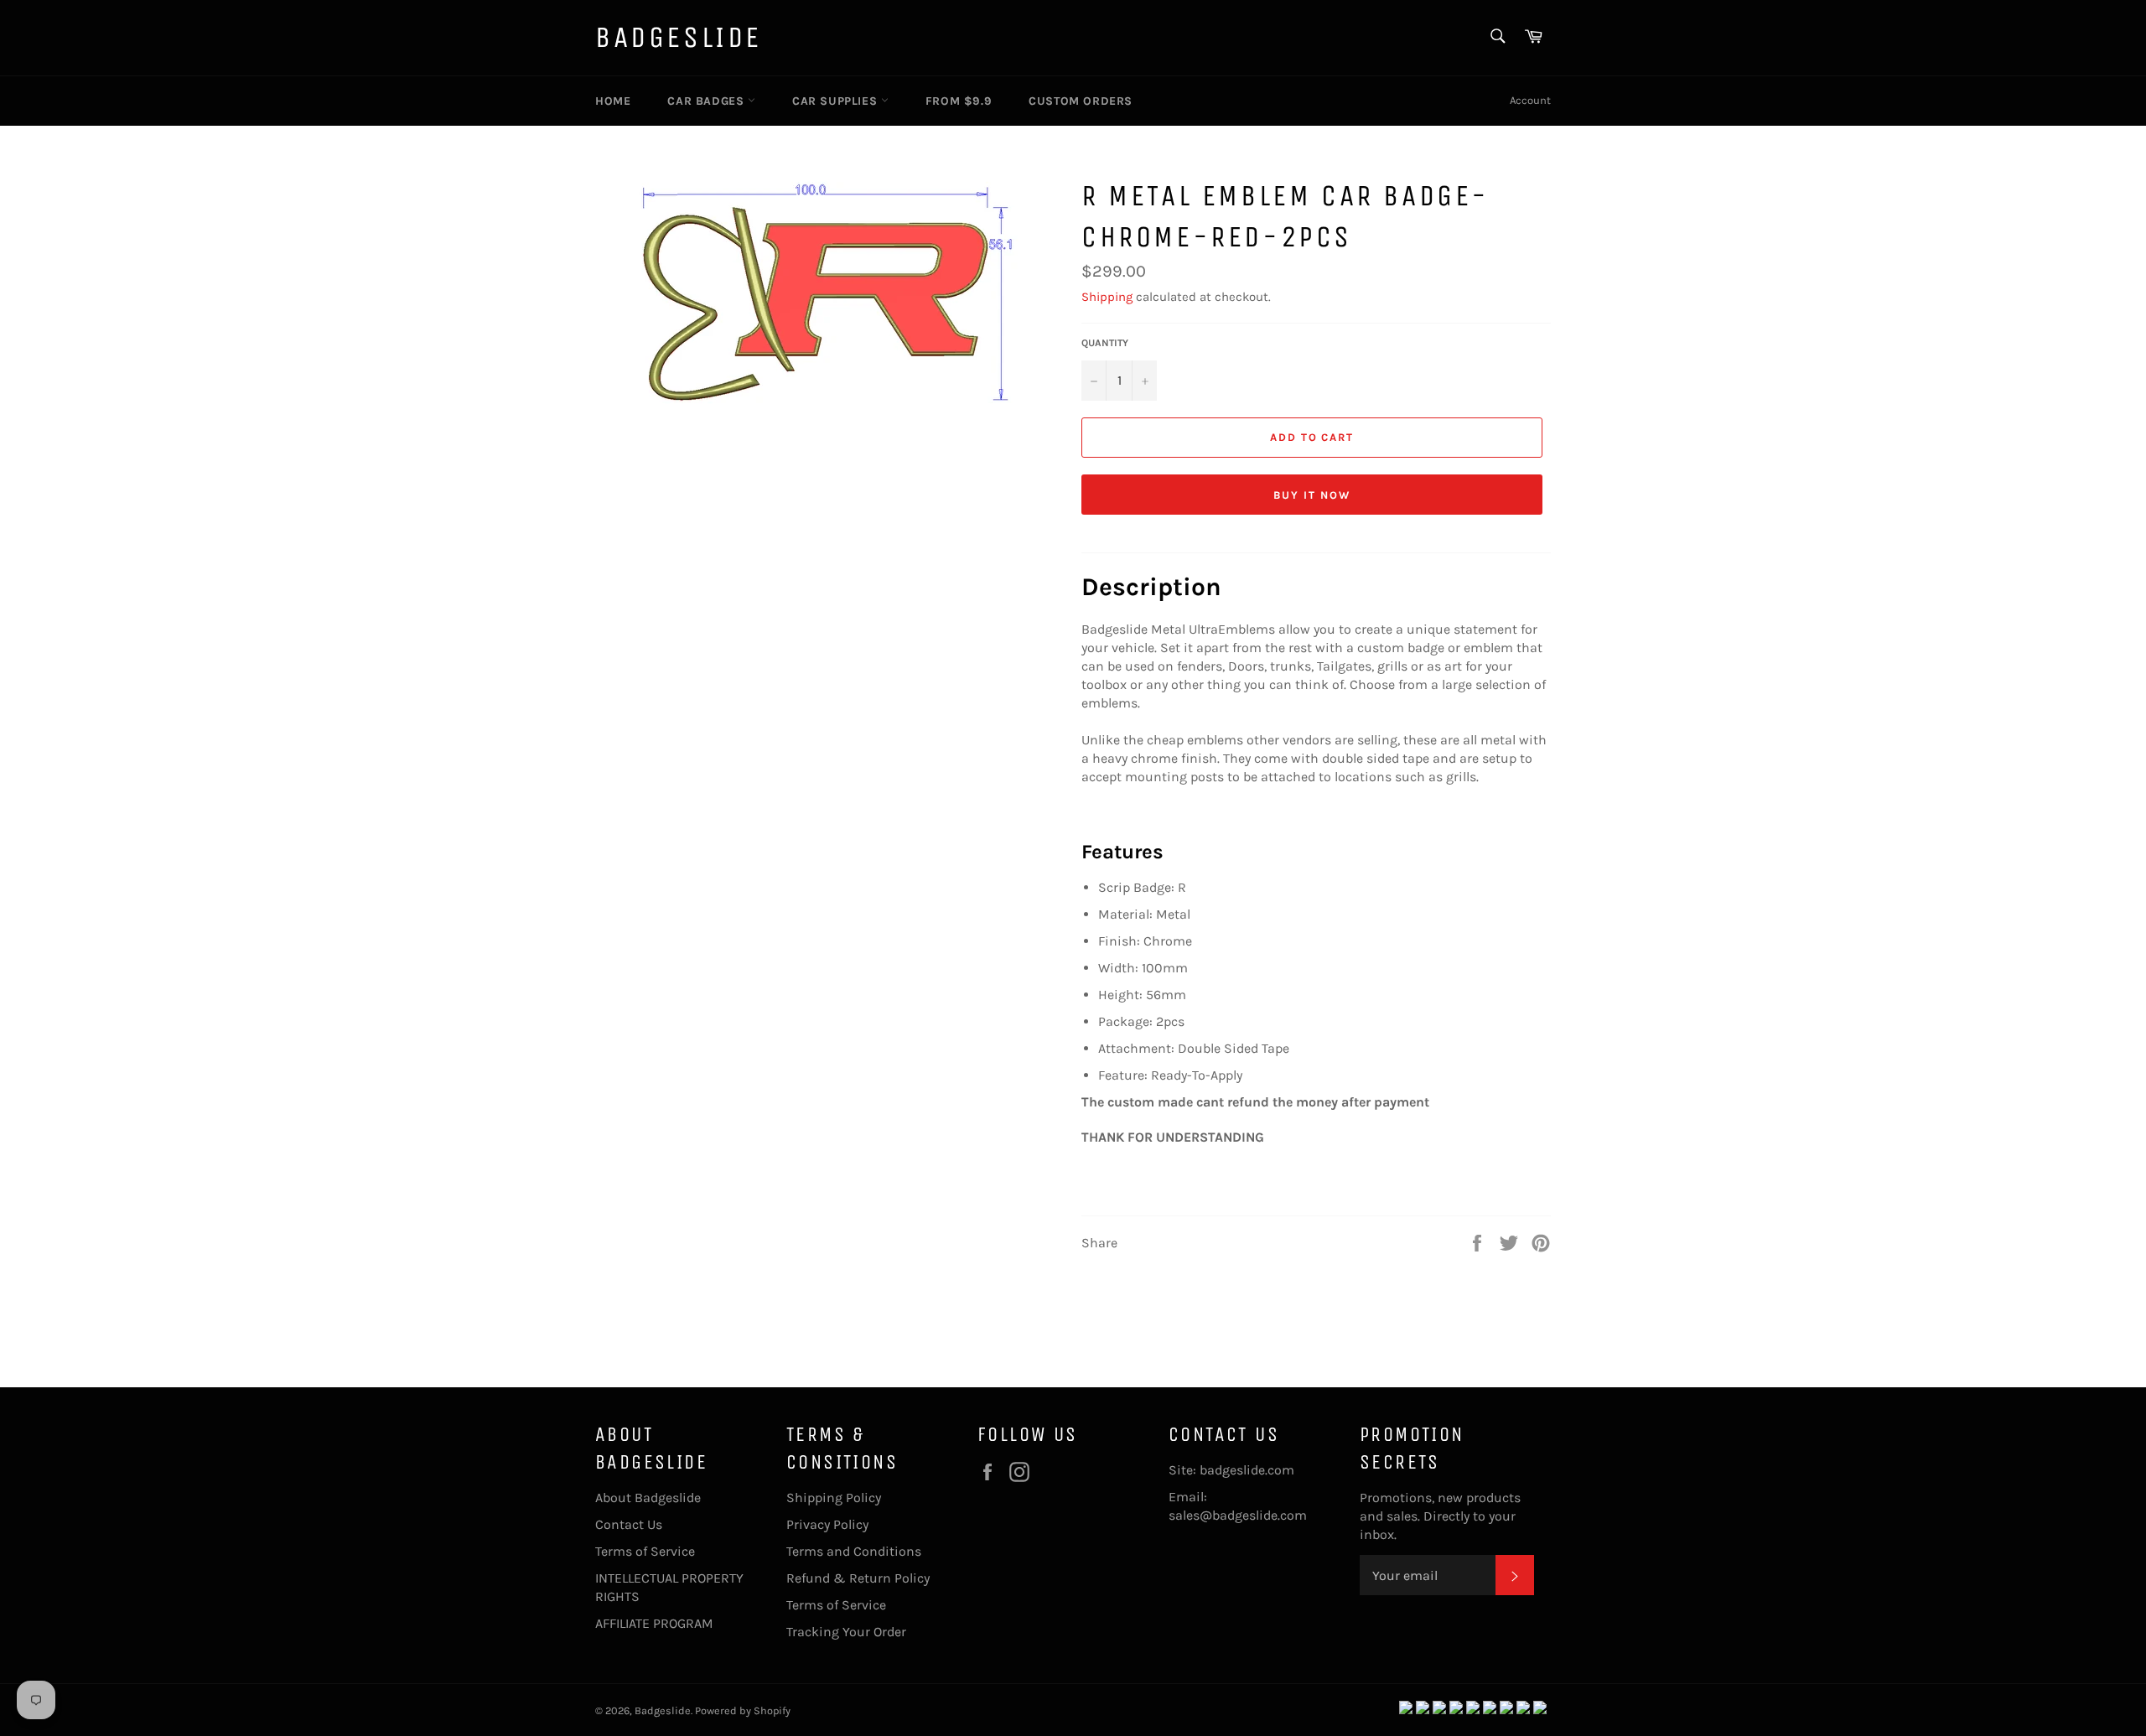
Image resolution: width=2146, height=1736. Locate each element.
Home (613, 101)
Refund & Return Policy (858, 1578)
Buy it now (1312, 495)
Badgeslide (679, 37)
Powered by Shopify (743, 1710)
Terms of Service (645, 1551)
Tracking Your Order (846, 1632)
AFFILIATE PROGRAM (654, 1623)
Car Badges (708, 101)
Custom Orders (1081, 101)
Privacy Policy (827, 1524)
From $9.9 (959, 101)
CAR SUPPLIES (837, 101)
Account (1530, 100)
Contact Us (629, 1524)
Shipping (1107, 297)
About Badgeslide (648, 1498)
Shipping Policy (834, 1498)
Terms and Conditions (854, 1551)
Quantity (1105, 343)
